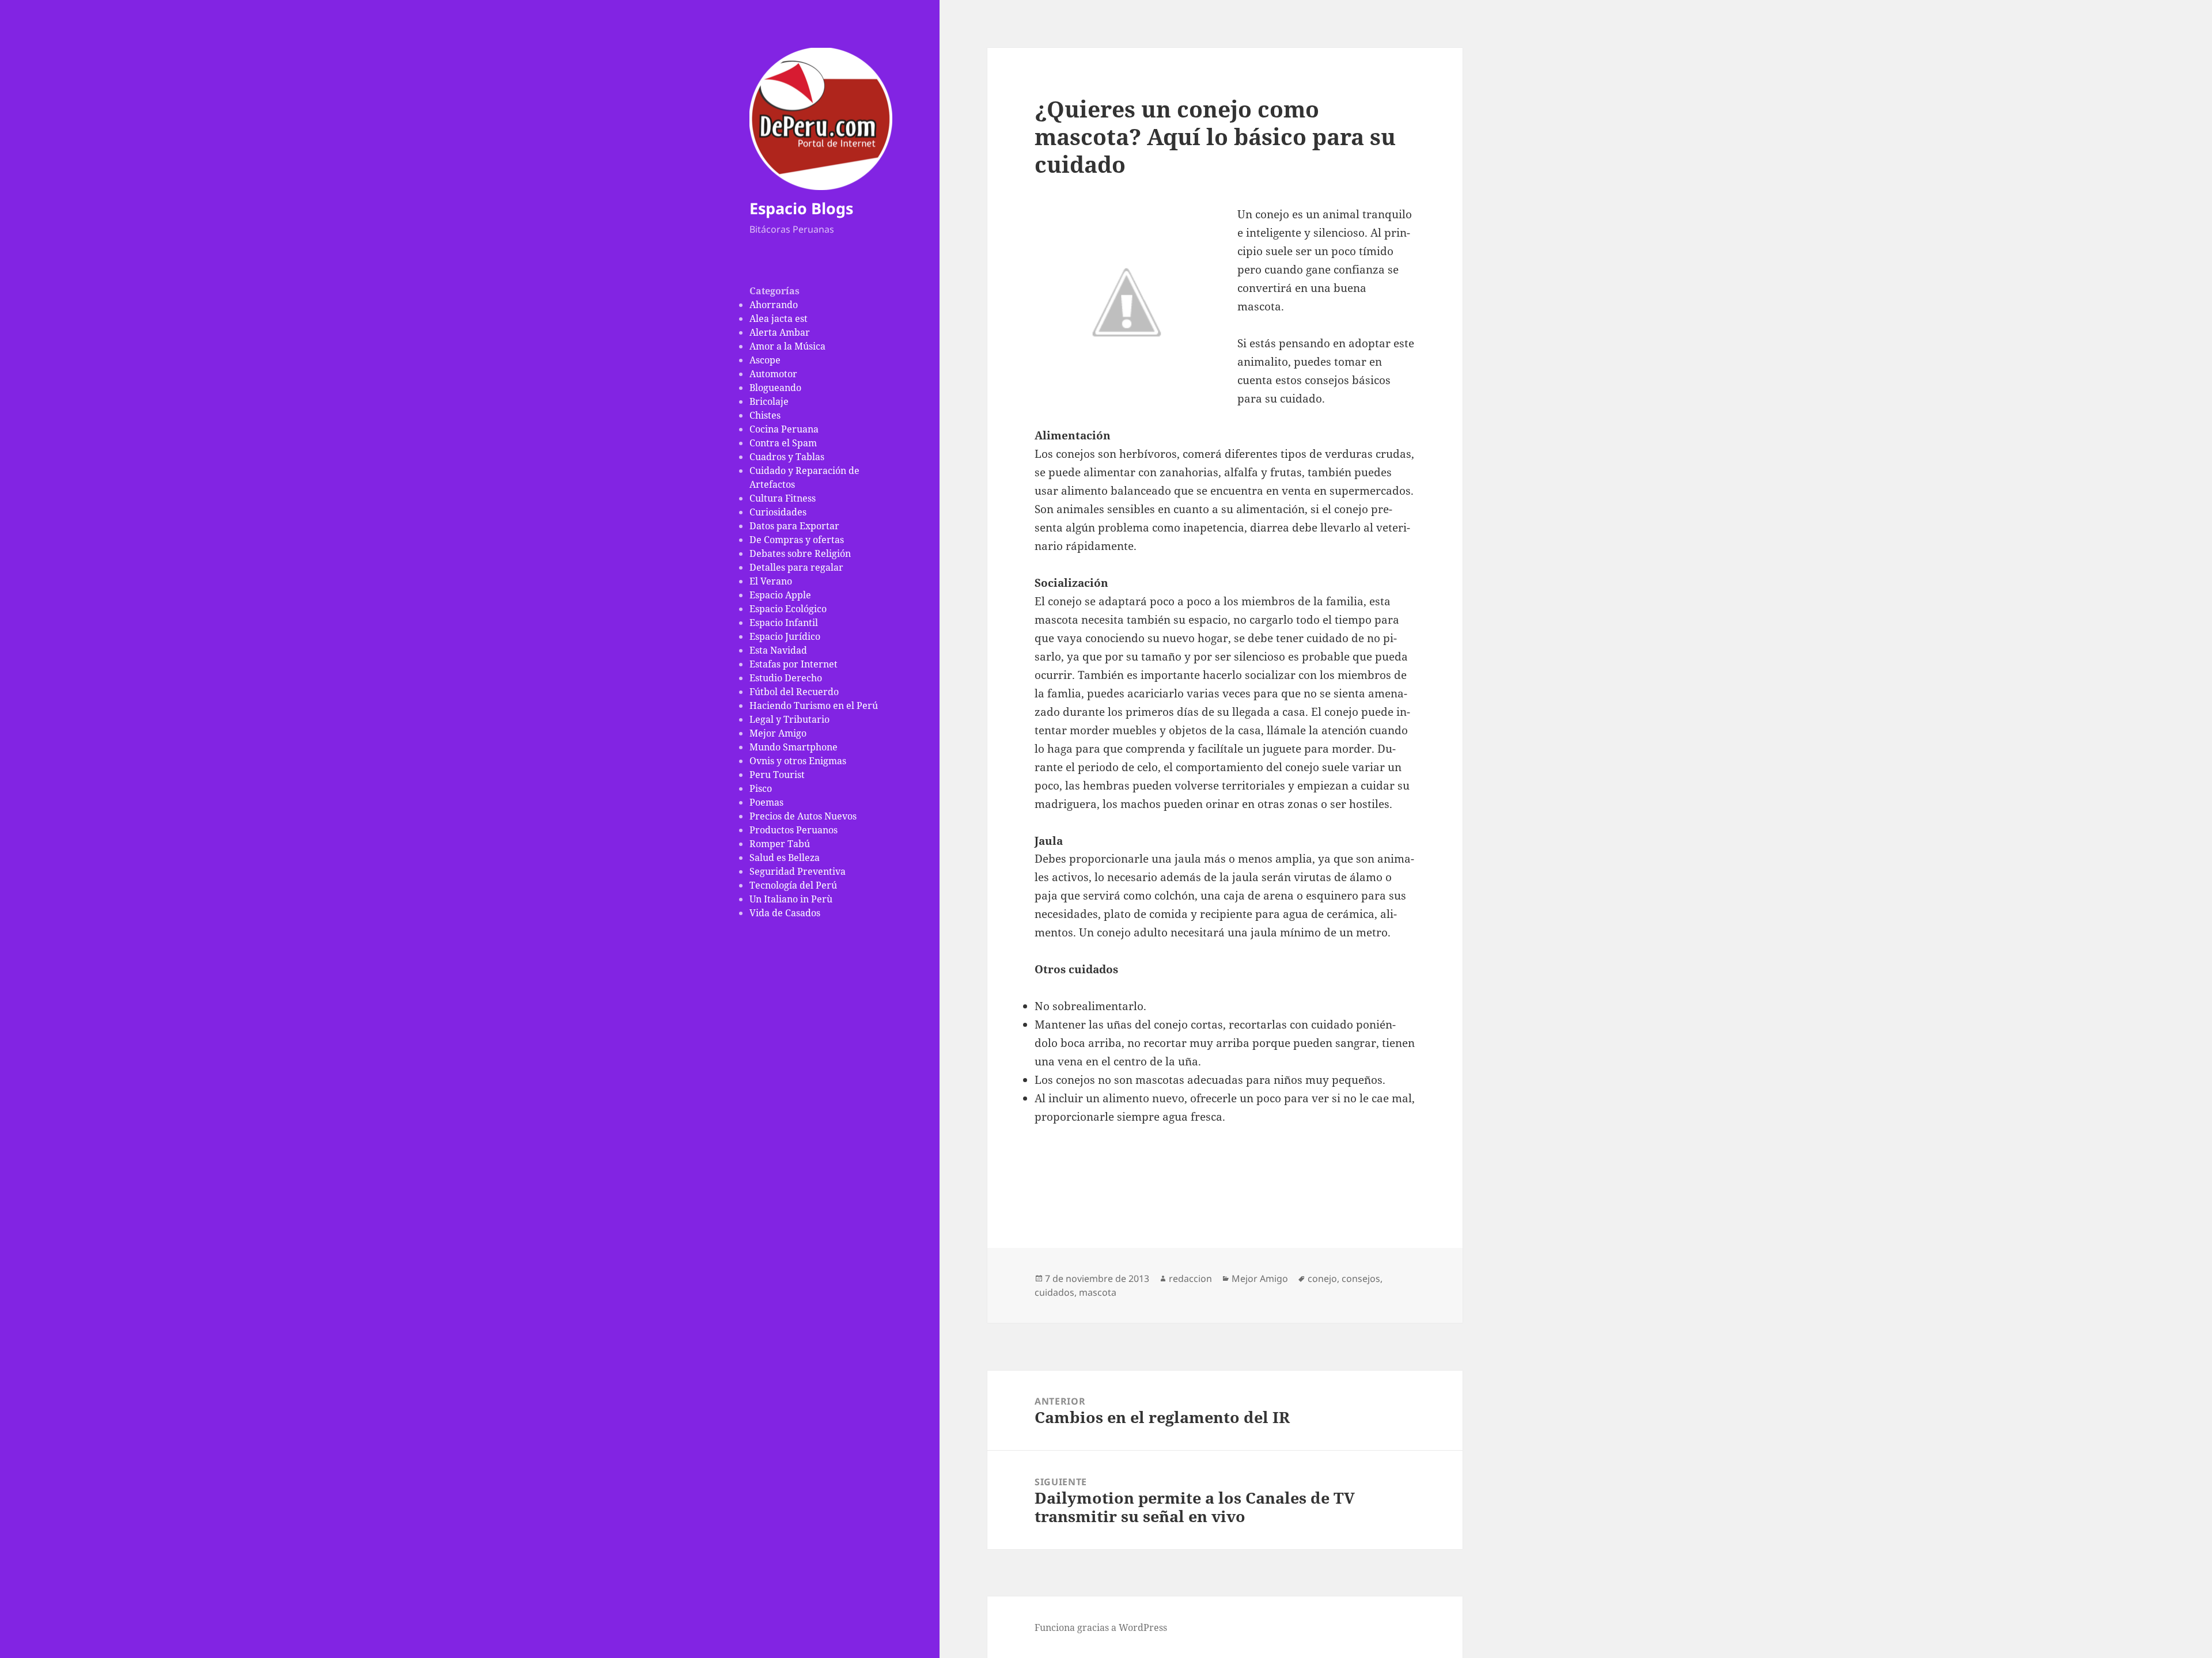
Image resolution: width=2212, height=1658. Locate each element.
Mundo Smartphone (793, 747)
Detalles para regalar (796, 567)
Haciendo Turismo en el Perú (814, 705)
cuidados (1054, 1292)
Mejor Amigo (778, 733)
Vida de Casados (785, 913)
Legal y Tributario (789, 719)
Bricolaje (769, 401)
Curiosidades (778, 512)
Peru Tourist (777, 775)
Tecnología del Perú (793, 885)
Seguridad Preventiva (798, 871)
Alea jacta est (779, 318)
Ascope (765, 360)
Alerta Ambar (780, 332)
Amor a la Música (787, 346)
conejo (1322, 1278)
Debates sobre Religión (800, 553)
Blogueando (775, 388)
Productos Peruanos (793, 830)
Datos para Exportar (794, 526)
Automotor (773, 374)
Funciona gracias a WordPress (1101, 1627)
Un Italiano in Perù (791, 899)
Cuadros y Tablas (787, 457)
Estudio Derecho (786, 678)
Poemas (766, 802)
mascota (1098, 1292)
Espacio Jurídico (785, 636)
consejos (1361, 1278)
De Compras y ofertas (797, 540)
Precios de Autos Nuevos (803, 816)
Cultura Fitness (783, 498)
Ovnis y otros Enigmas (798, 761)
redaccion (1190, 1278)
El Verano (771, 581)
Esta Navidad (778, 650)
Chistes (765, 415)
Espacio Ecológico (788, 609)
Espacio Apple (780, 595)
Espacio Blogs (801, 208)
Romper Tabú (780, 844)
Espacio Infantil (784, 623)
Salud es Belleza (785, 858)
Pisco (761, 788)
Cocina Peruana (784, 429)
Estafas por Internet (793, 664)
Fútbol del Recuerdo (794, 692)
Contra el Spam (783, 443)
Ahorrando (774, 305)
